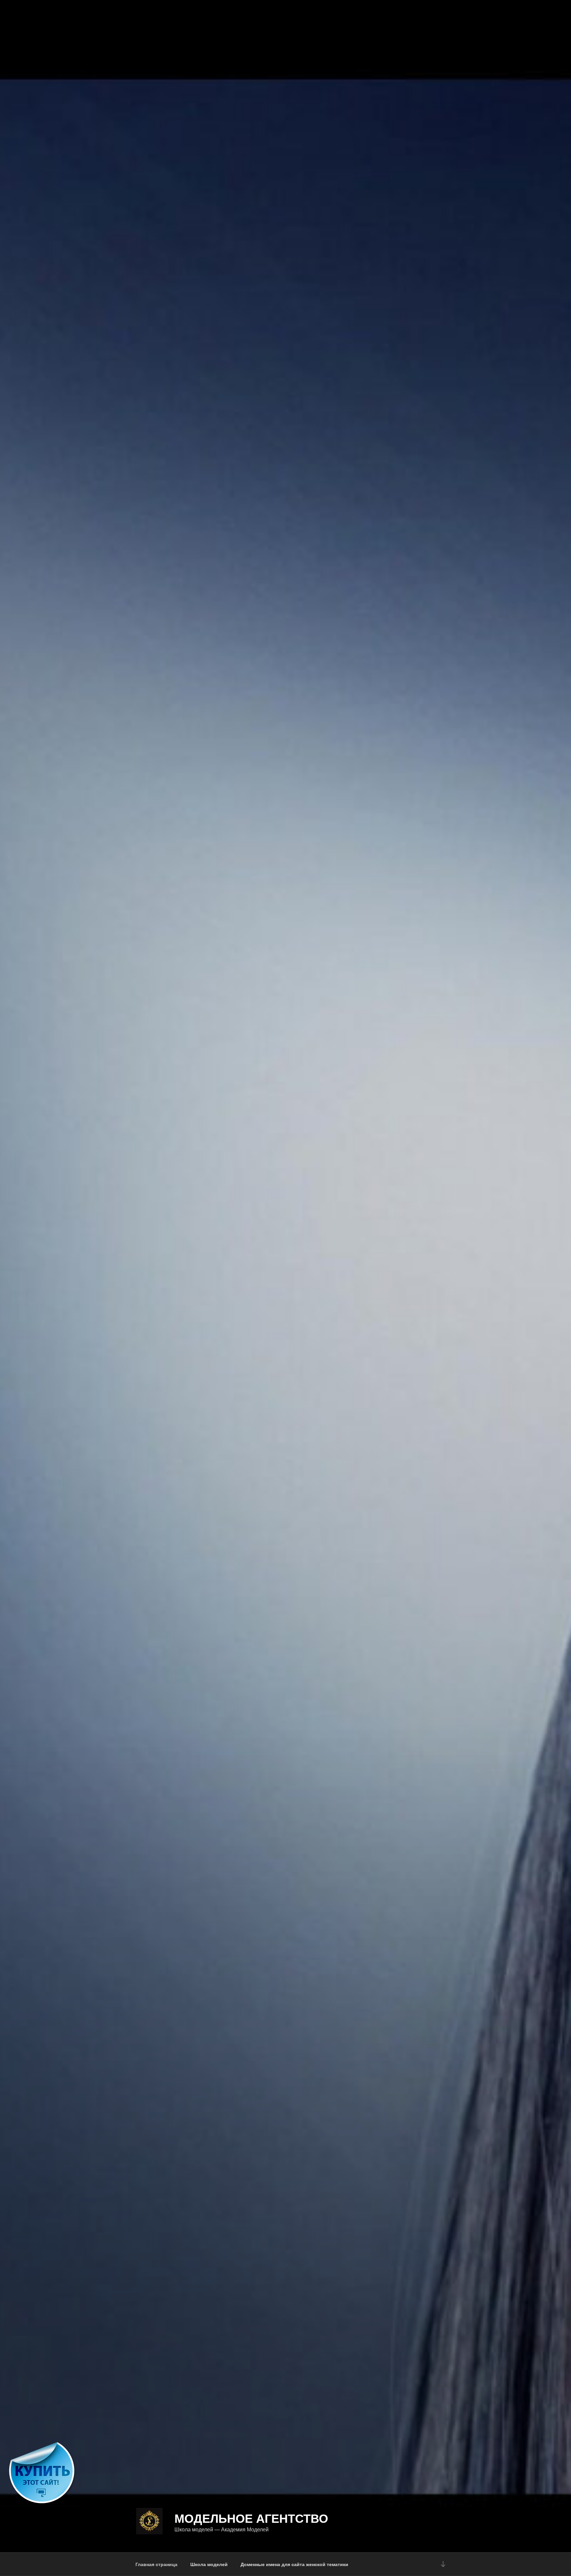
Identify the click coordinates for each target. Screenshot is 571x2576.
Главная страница (156, 2564)
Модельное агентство (251, 2518)
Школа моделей (209, 2564)
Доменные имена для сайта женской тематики (294, 2564)
